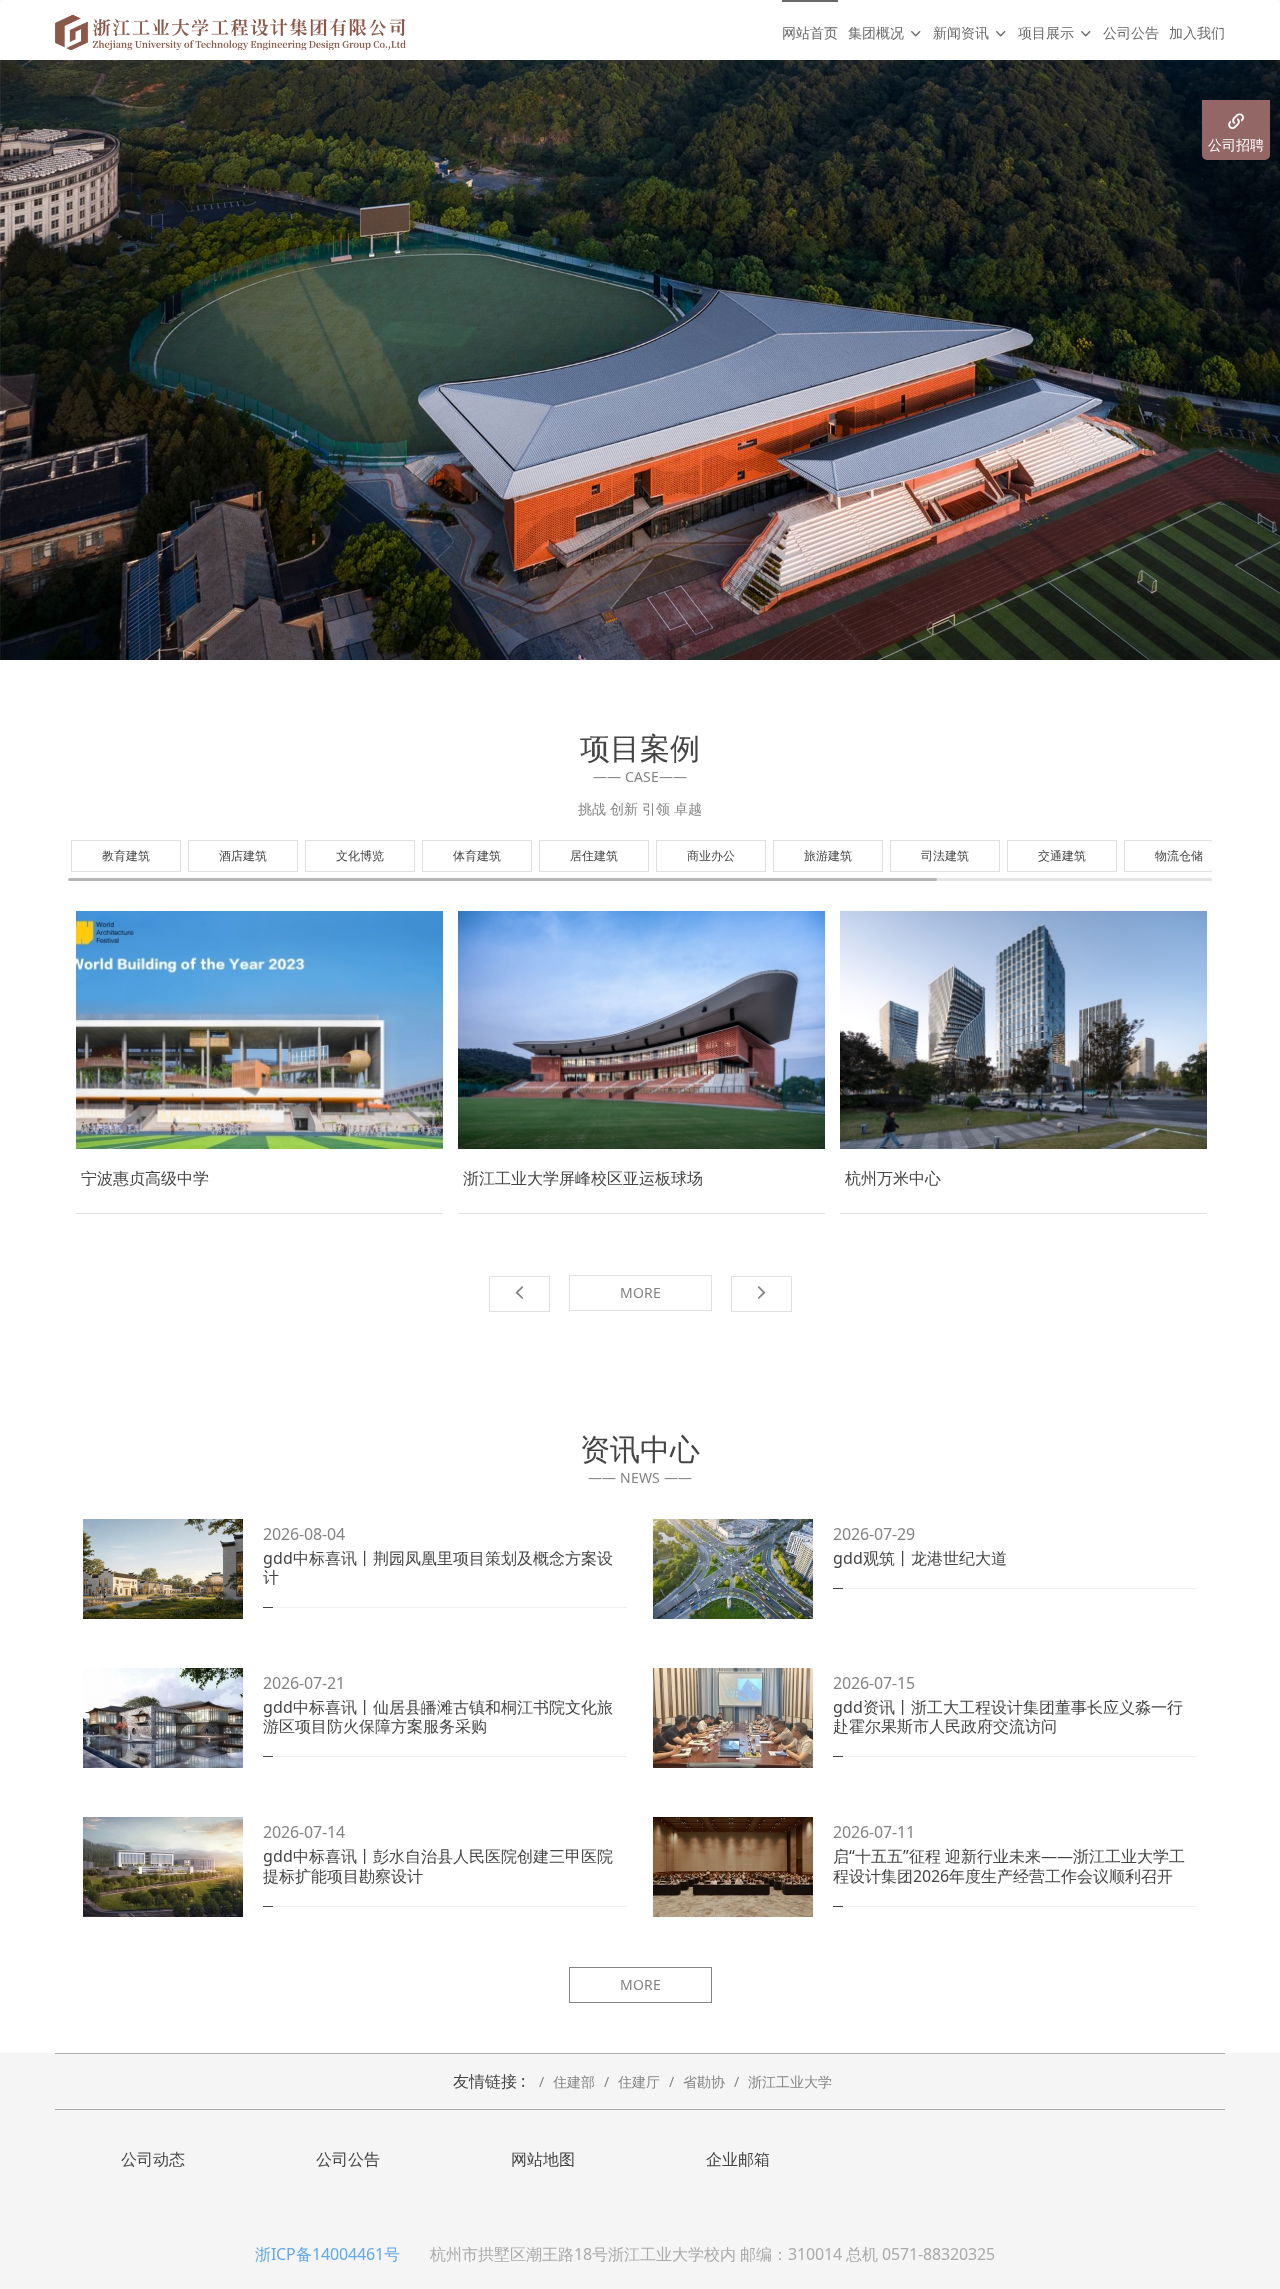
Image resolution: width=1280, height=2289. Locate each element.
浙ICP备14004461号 (327, 2254)
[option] (640, 360)
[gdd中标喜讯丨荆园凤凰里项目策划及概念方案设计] (163, 1569)
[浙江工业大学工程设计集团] (230, 30)
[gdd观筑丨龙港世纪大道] (733, 1569)
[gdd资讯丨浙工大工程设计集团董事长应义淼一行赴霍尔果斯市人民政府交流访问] (733, 1718)
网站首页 (810, 32)
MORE (640, 1292)
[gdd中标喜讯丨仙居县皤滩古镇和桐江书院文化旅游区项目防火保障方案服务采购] (163, 1718)
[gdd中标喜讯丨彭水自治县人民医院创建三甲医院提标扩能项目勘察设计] (163, 1867)
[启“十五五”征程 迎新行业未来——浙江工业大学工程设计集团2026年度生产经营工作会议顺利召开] (733, 1867)
